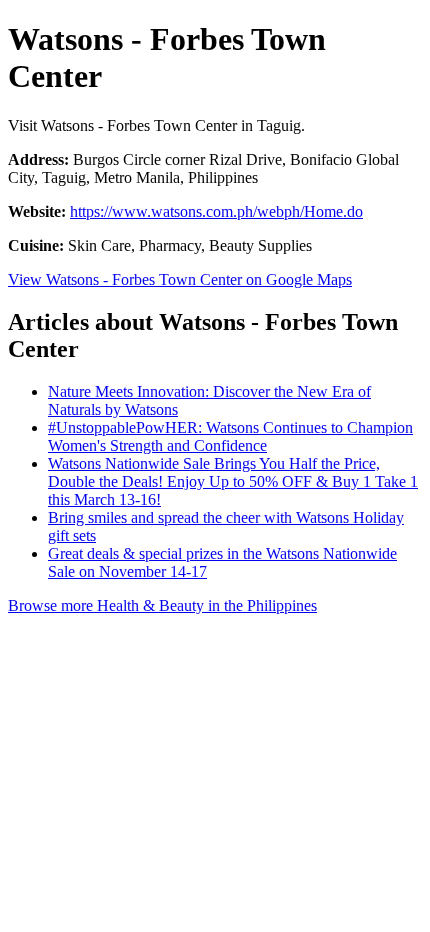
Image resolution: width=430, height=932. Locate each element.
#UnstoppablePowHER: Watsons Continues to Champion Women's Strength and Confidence (230, 436)
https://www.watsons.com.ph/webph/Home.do (216, 211)
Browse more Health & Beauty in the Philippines (162, 605)
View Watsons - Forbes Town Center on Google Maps (180, 279)
